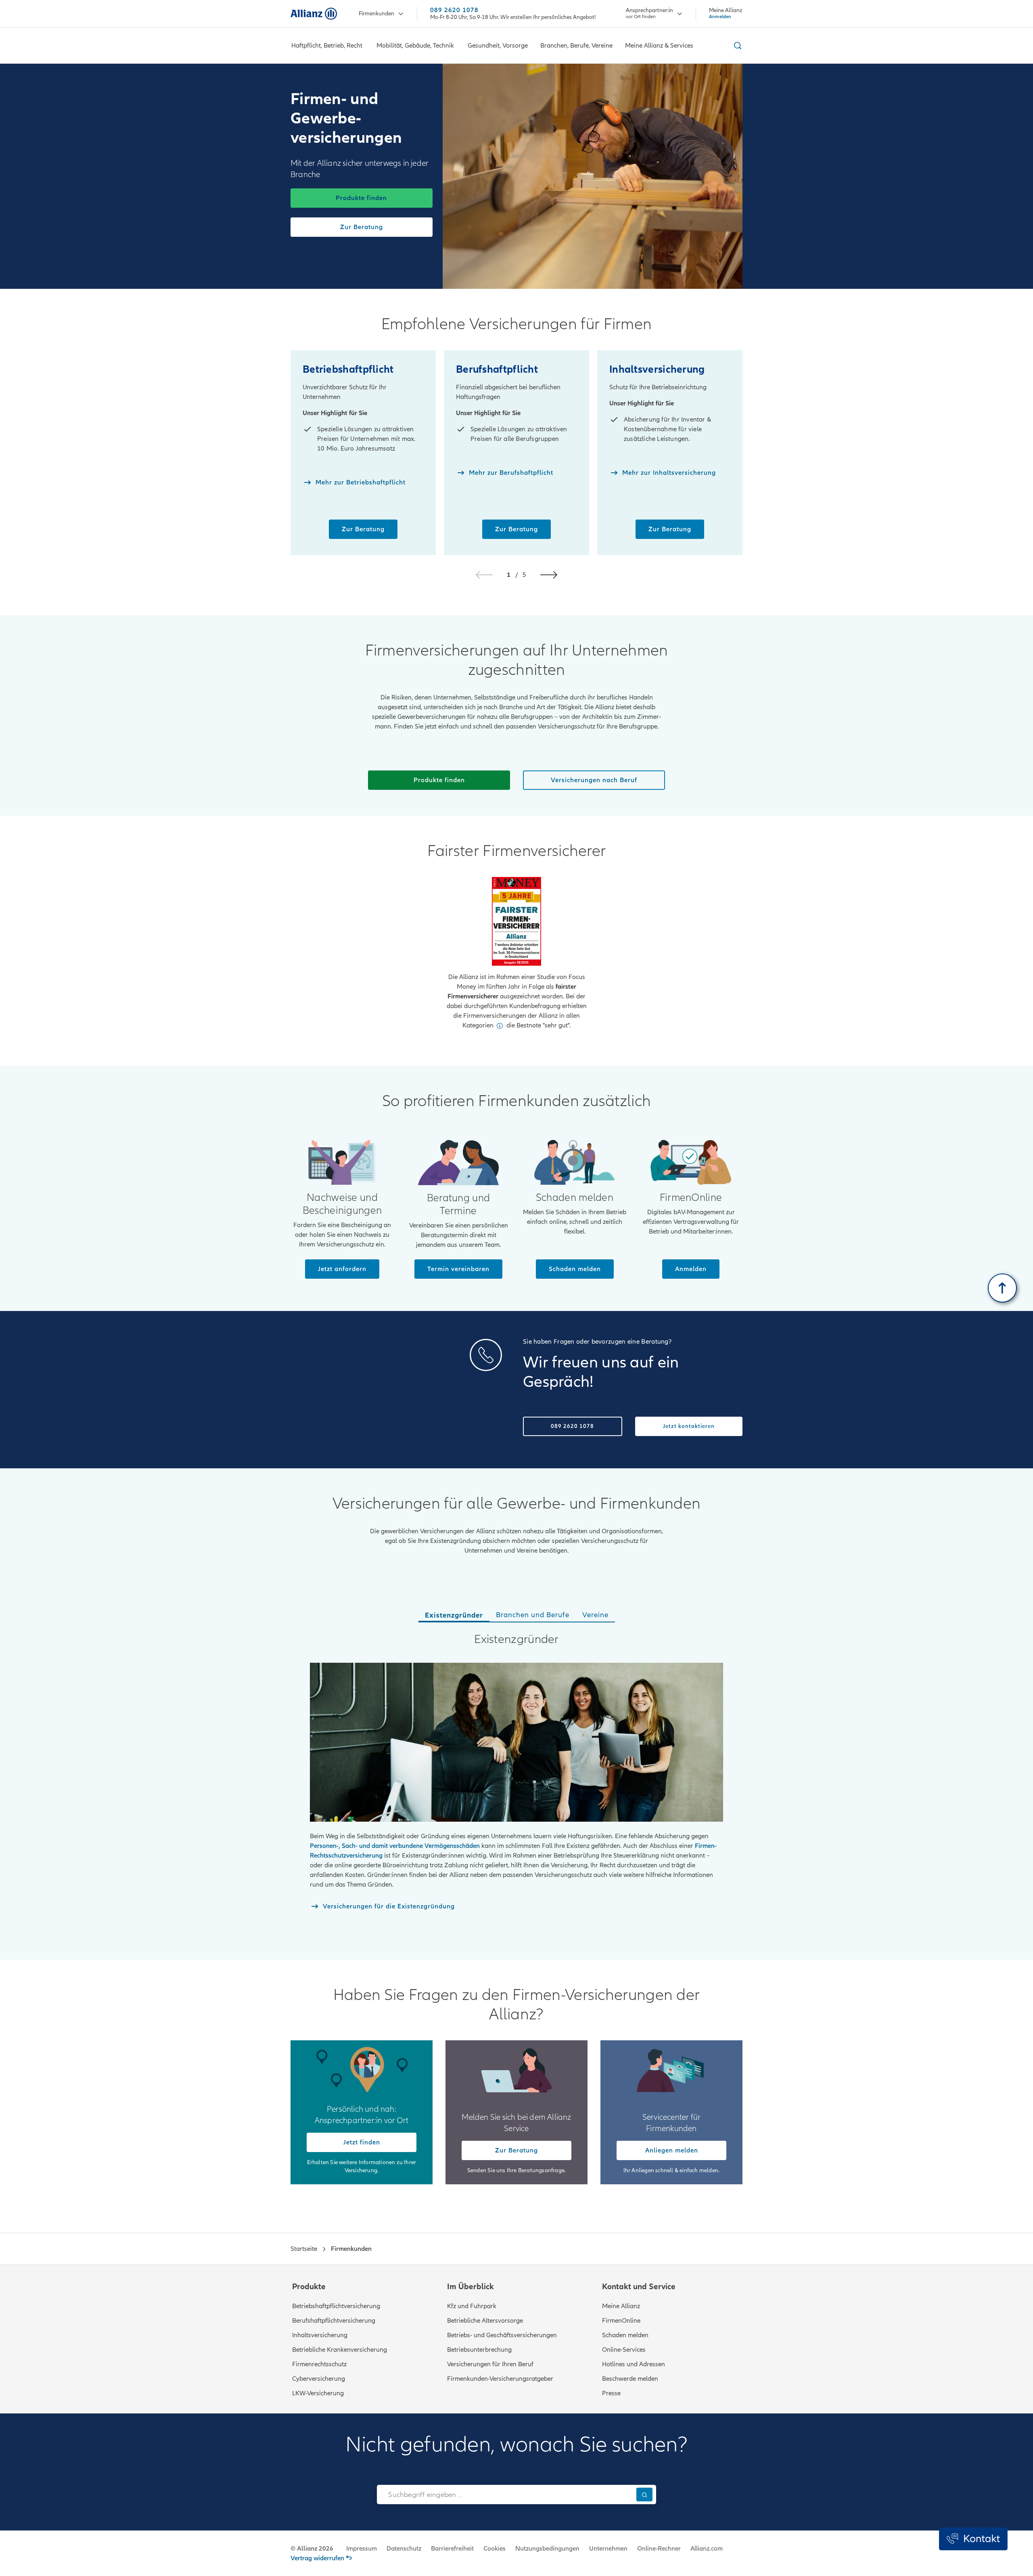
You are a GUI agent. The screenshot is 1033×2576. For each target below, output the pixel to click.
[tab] (454, 1616)
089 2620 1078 (454, 10)
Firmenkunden (376, 14)
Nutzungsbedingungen (547, 2549)
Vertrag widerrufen (317, 2558)
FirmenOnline (621, 2321)
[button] (549, 575)
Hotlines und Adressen (634, 2364)
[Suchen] (644, 2494)
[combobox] (505, 2495)
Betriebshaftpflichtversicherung (336, 2306)
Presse (611, 2393)
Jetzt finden (362, 2142)
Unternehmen (608, 2549)
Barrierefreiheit (452, 2549)
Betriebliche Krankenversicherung (340, 2350)
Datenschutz (404, 2549)
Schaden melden (625, 2335)
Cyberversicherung (319, 2379)
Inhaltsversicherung (320, 2335)
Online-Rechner (659, 2549)
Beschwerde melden (630, 2379)
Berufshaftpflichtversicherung (334, 2321)
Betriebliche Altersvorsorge (485, 2321)
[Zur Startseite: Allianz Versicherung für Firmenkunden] (314, 14)
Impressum (362, 2549)
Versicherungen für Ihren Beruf (490, 2364)
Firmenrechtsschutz (319, 2364)
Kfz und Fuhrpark (472, 2306)
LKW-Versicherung (318, 2393)
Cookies (495, 2549)
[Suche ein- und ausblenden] (736, 46)
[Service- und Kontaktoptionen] (973, 2539)
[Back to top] (1002, 1288)
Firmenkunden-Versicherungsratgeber (500, 2379)
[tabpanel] (516, 1783)
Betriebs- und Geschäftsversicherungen (502, 2335)
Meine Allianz (621, 2306)
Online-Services (624, 2350)
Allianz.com (707, 2549)
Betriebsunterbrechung (479, 2350)
